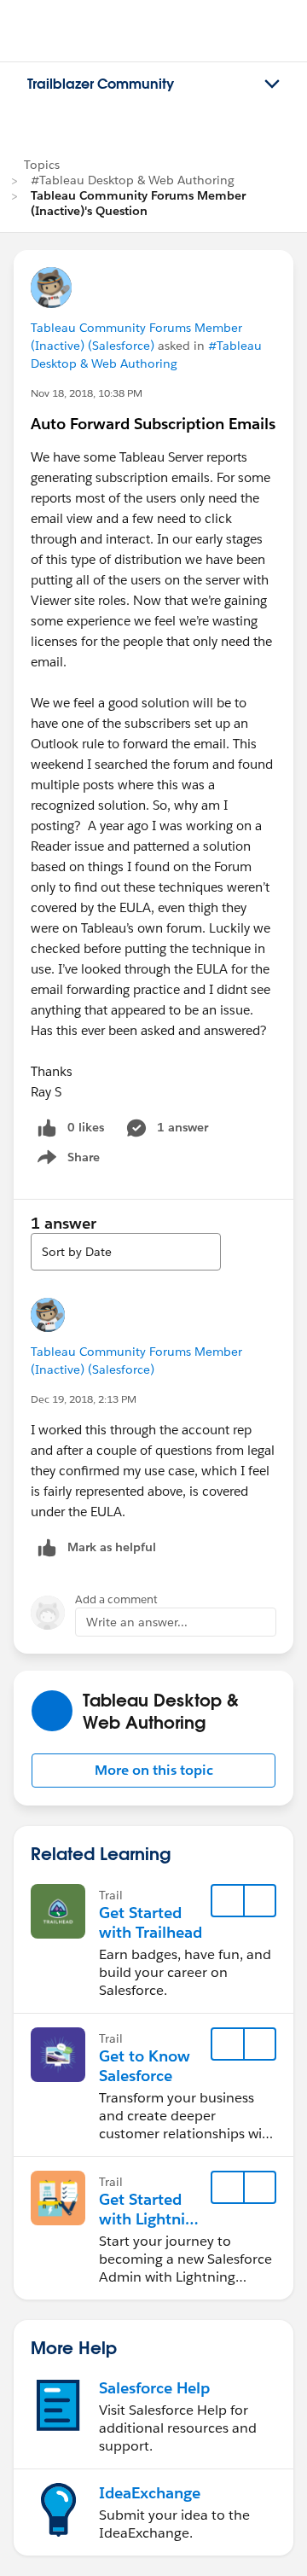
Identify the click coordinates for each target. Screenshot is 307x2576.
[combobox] (126, 1252)
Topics (42, 165)
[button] (153, 1771)
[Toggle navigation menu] (272, 84)
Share (66, 1160)
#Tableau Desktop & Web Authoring (133, 180)
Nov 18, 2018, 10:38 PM (87, 393)
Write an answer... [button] (137, 1622)
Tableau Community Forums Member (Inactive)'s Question (138, 203)
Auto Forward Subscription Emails (153, 424)
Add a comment (116, 1599)
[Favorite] (228, 1901)
